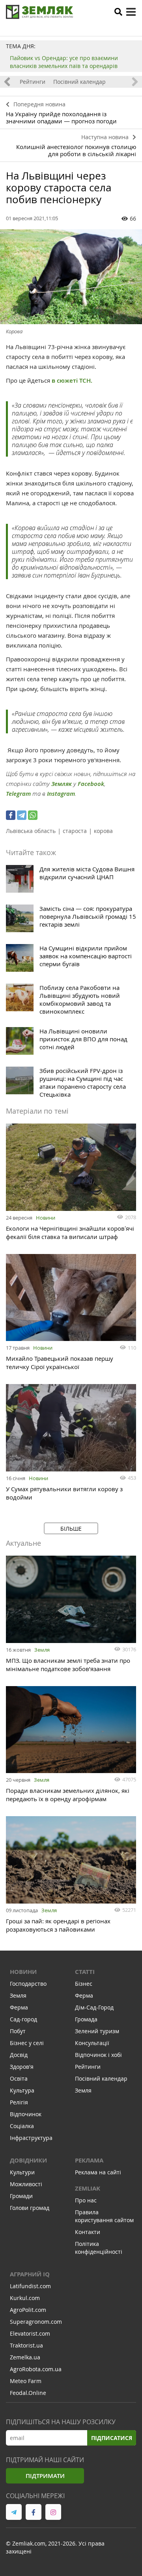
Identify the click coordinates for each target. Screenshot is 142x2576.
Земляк (62, 784)
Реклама (89, 2160)
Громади (21, 2196)
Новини (46, 1218)
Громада (86, 2019)
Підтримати (45, 2476)
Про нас (86, 2200)
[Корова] (71, 277)
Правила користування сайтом (104, 2216)
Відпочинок (26, 2114)
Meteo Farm (26, 2381)
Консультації (92, 2043)
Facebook (91, 784)
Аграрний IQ (30, 2274)
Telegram (18, 794)
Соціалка (22, 2126)
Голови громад (30, 2208)
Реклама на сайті (98, 2172)
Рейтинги (33, 82)
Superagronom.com (36, 2322)
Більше (71, 1529)
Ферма (19, 2007)
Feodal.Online (28, 2393)
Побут (18, 2031)
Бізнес (84, 1984)
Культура (22, 2090)
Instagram (61, 794)
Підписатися (112, 2438)
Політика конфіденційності (99, 2248)
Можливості (26, 2184)
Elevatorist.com (30, 2333)
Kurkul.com (25, 2298)
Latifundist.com (30, 2286)
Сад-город (23, 2019)
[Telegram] (22, 815)
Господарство (28, 1984)
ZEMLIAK (88, 2188)
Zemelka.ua (25, 2357)
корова (103, 831)
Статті (85, 1972)
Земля (42, 1650)
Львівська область (31, 831)
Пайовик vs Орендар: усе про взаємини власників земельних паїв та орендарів (64, 62)
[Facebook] (11, 815)
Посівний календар (79, 82)
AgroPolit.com (28, 2310)
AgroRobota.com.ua (36, 2369)
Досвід (19, 2055)
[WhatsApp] (33, 815)
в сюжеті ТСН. (72, 381)
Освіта (19, 2078)
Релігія (19, 2102)
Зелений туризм (97, 2031)
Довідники (28, 2160)
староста (75, 831)
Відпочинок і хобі (98, 2055)
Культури (22, 2172)
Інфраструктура (31, 2138)
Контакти (88, 2232)
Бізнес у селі (27, 2043)
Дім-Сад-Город (94, 2007)
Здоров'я (22, 2067)
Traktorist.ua (26, 2345)
